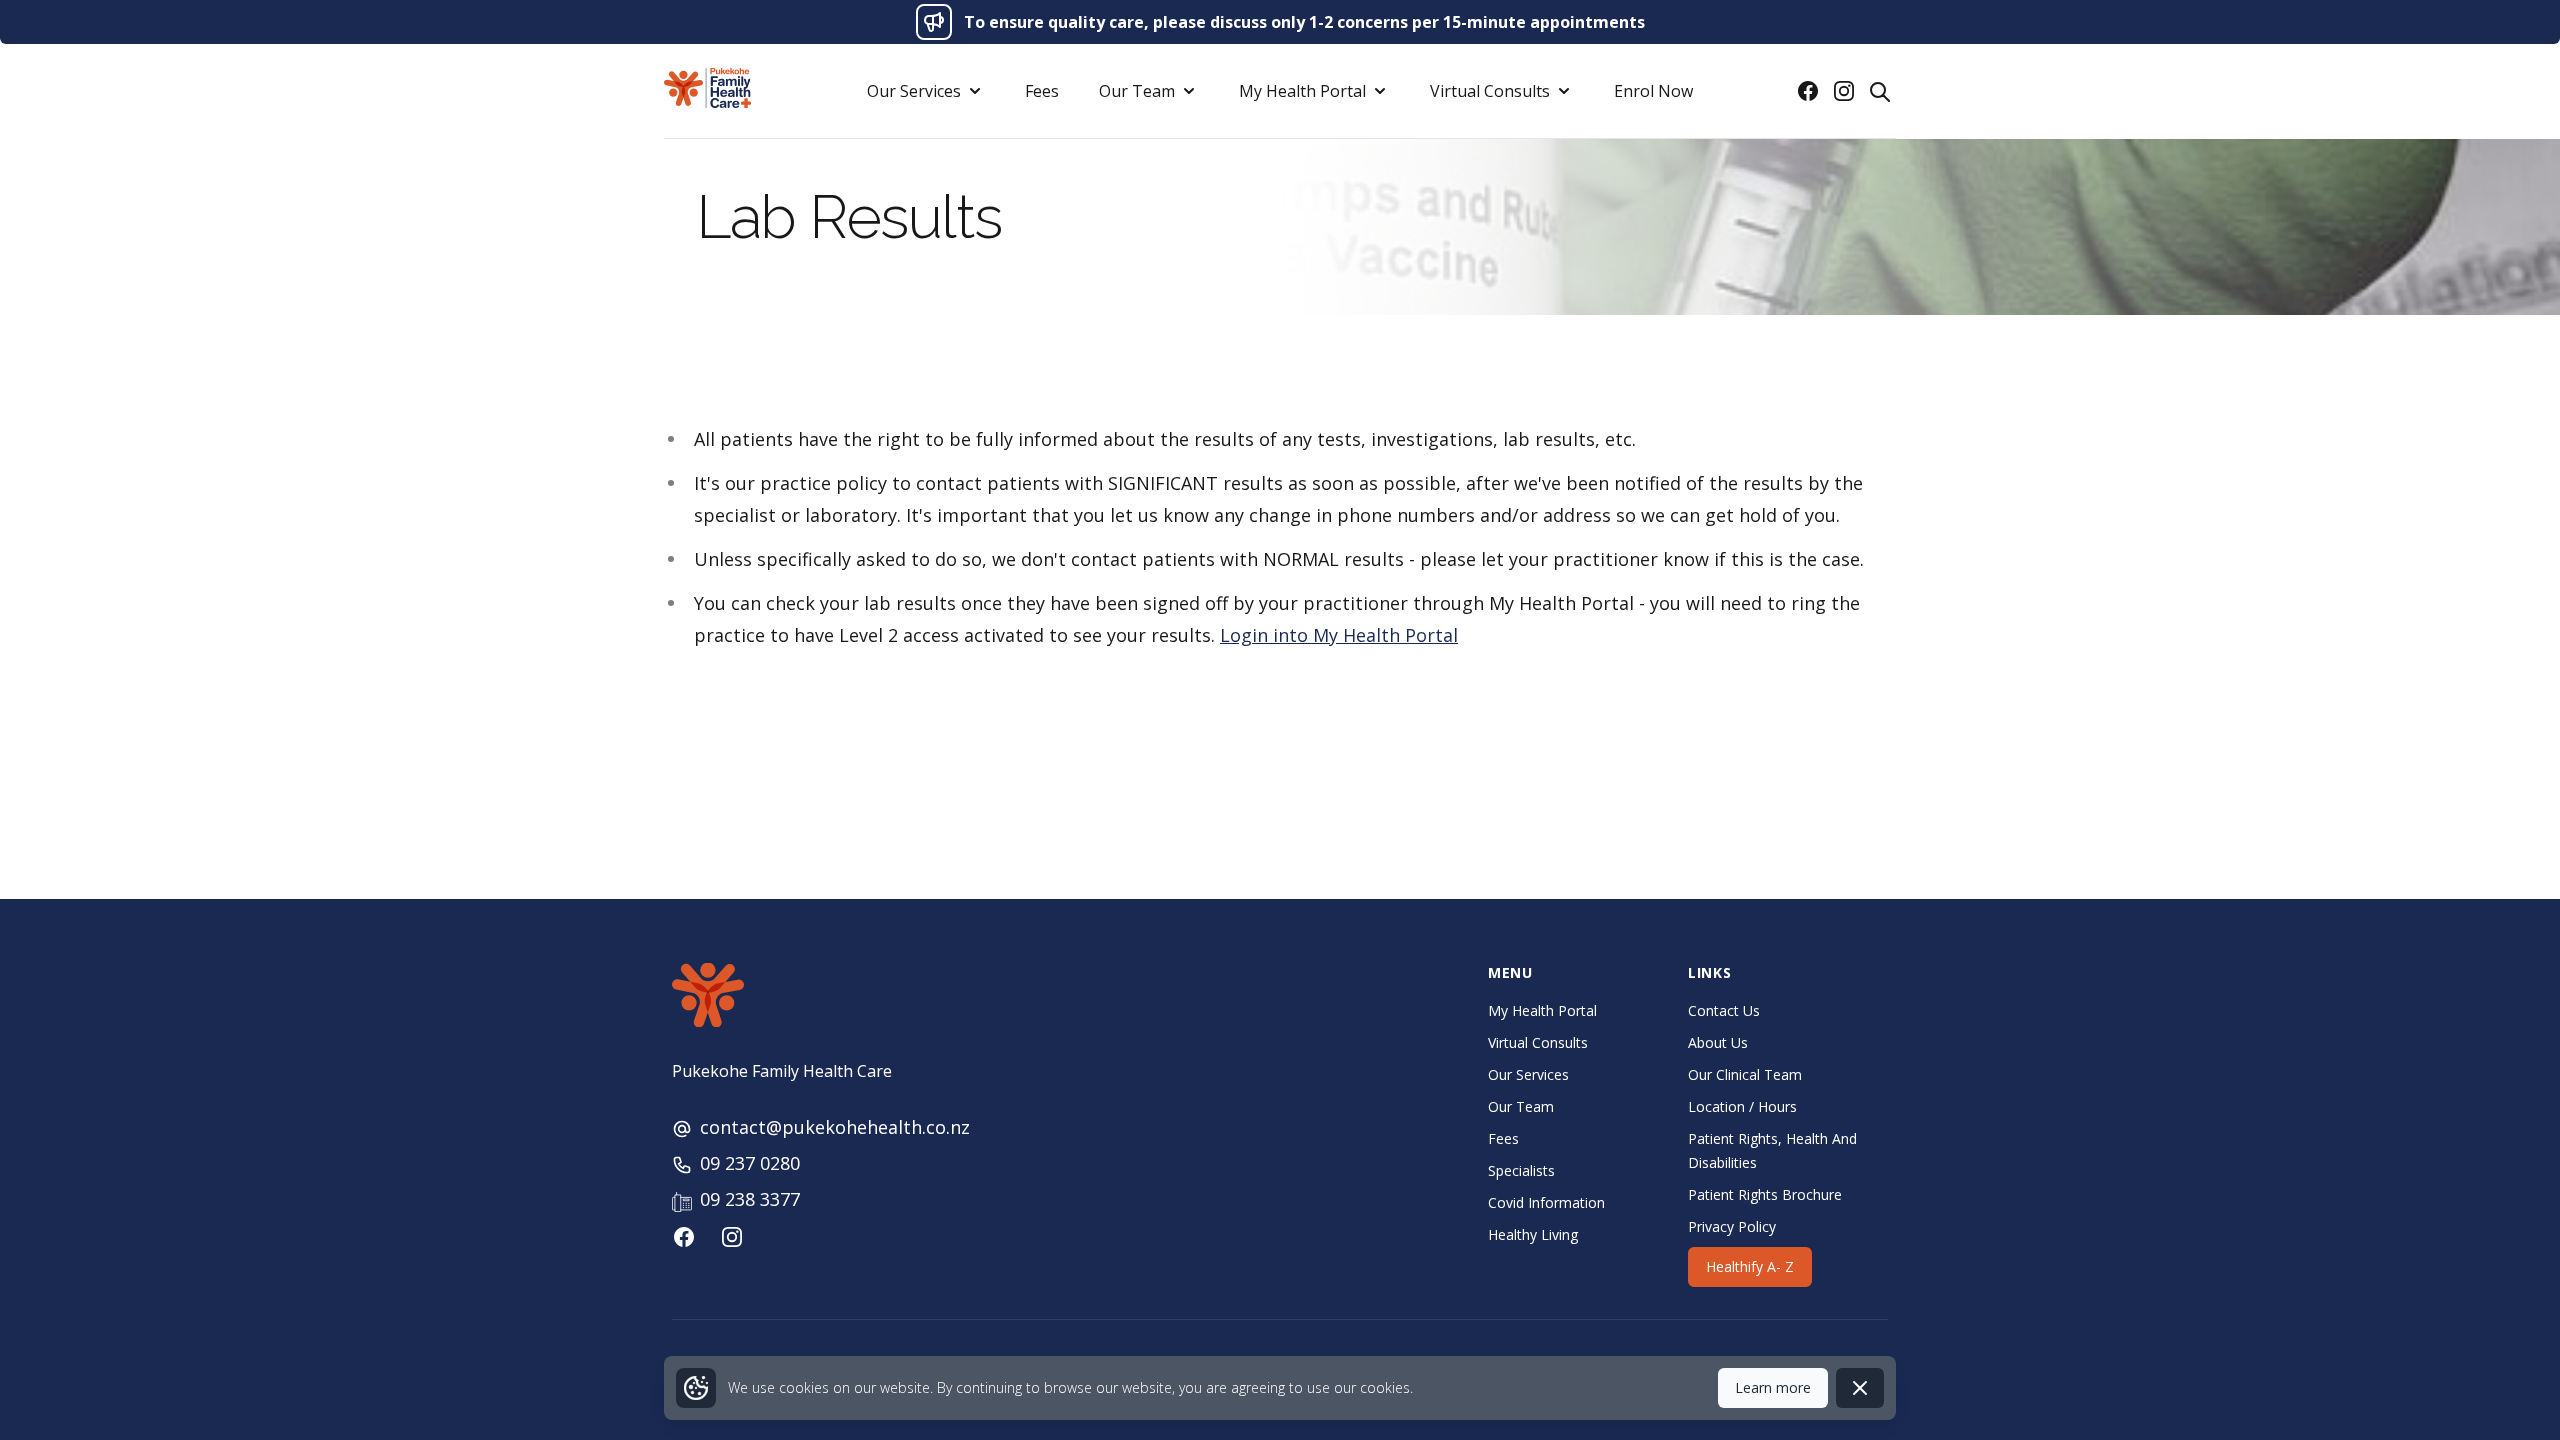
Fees (1042, 91)
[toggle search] (1880, 91)
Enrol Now (1653, 91)
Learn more (1773, 1387)
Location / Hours (1742, 1106)
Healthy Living (1533, 1234)
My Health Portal (1542, 1010)
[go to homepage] (707, 88)
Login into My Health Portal (1339, 635)
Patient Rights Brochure (1765, 1194)
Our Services (1528, 1074)
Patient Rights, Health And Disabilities (1772, 1150)
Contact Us (1724, 1010)
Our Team (1521, 1106)
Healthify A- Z (1750, 1266)
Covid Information (1546, 1202)
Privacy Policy (1732, 1226)
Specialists (1521, 1170)
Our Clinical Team (1745, 1074)
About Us (1718, 1042)
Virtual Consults (1538, 1042)
